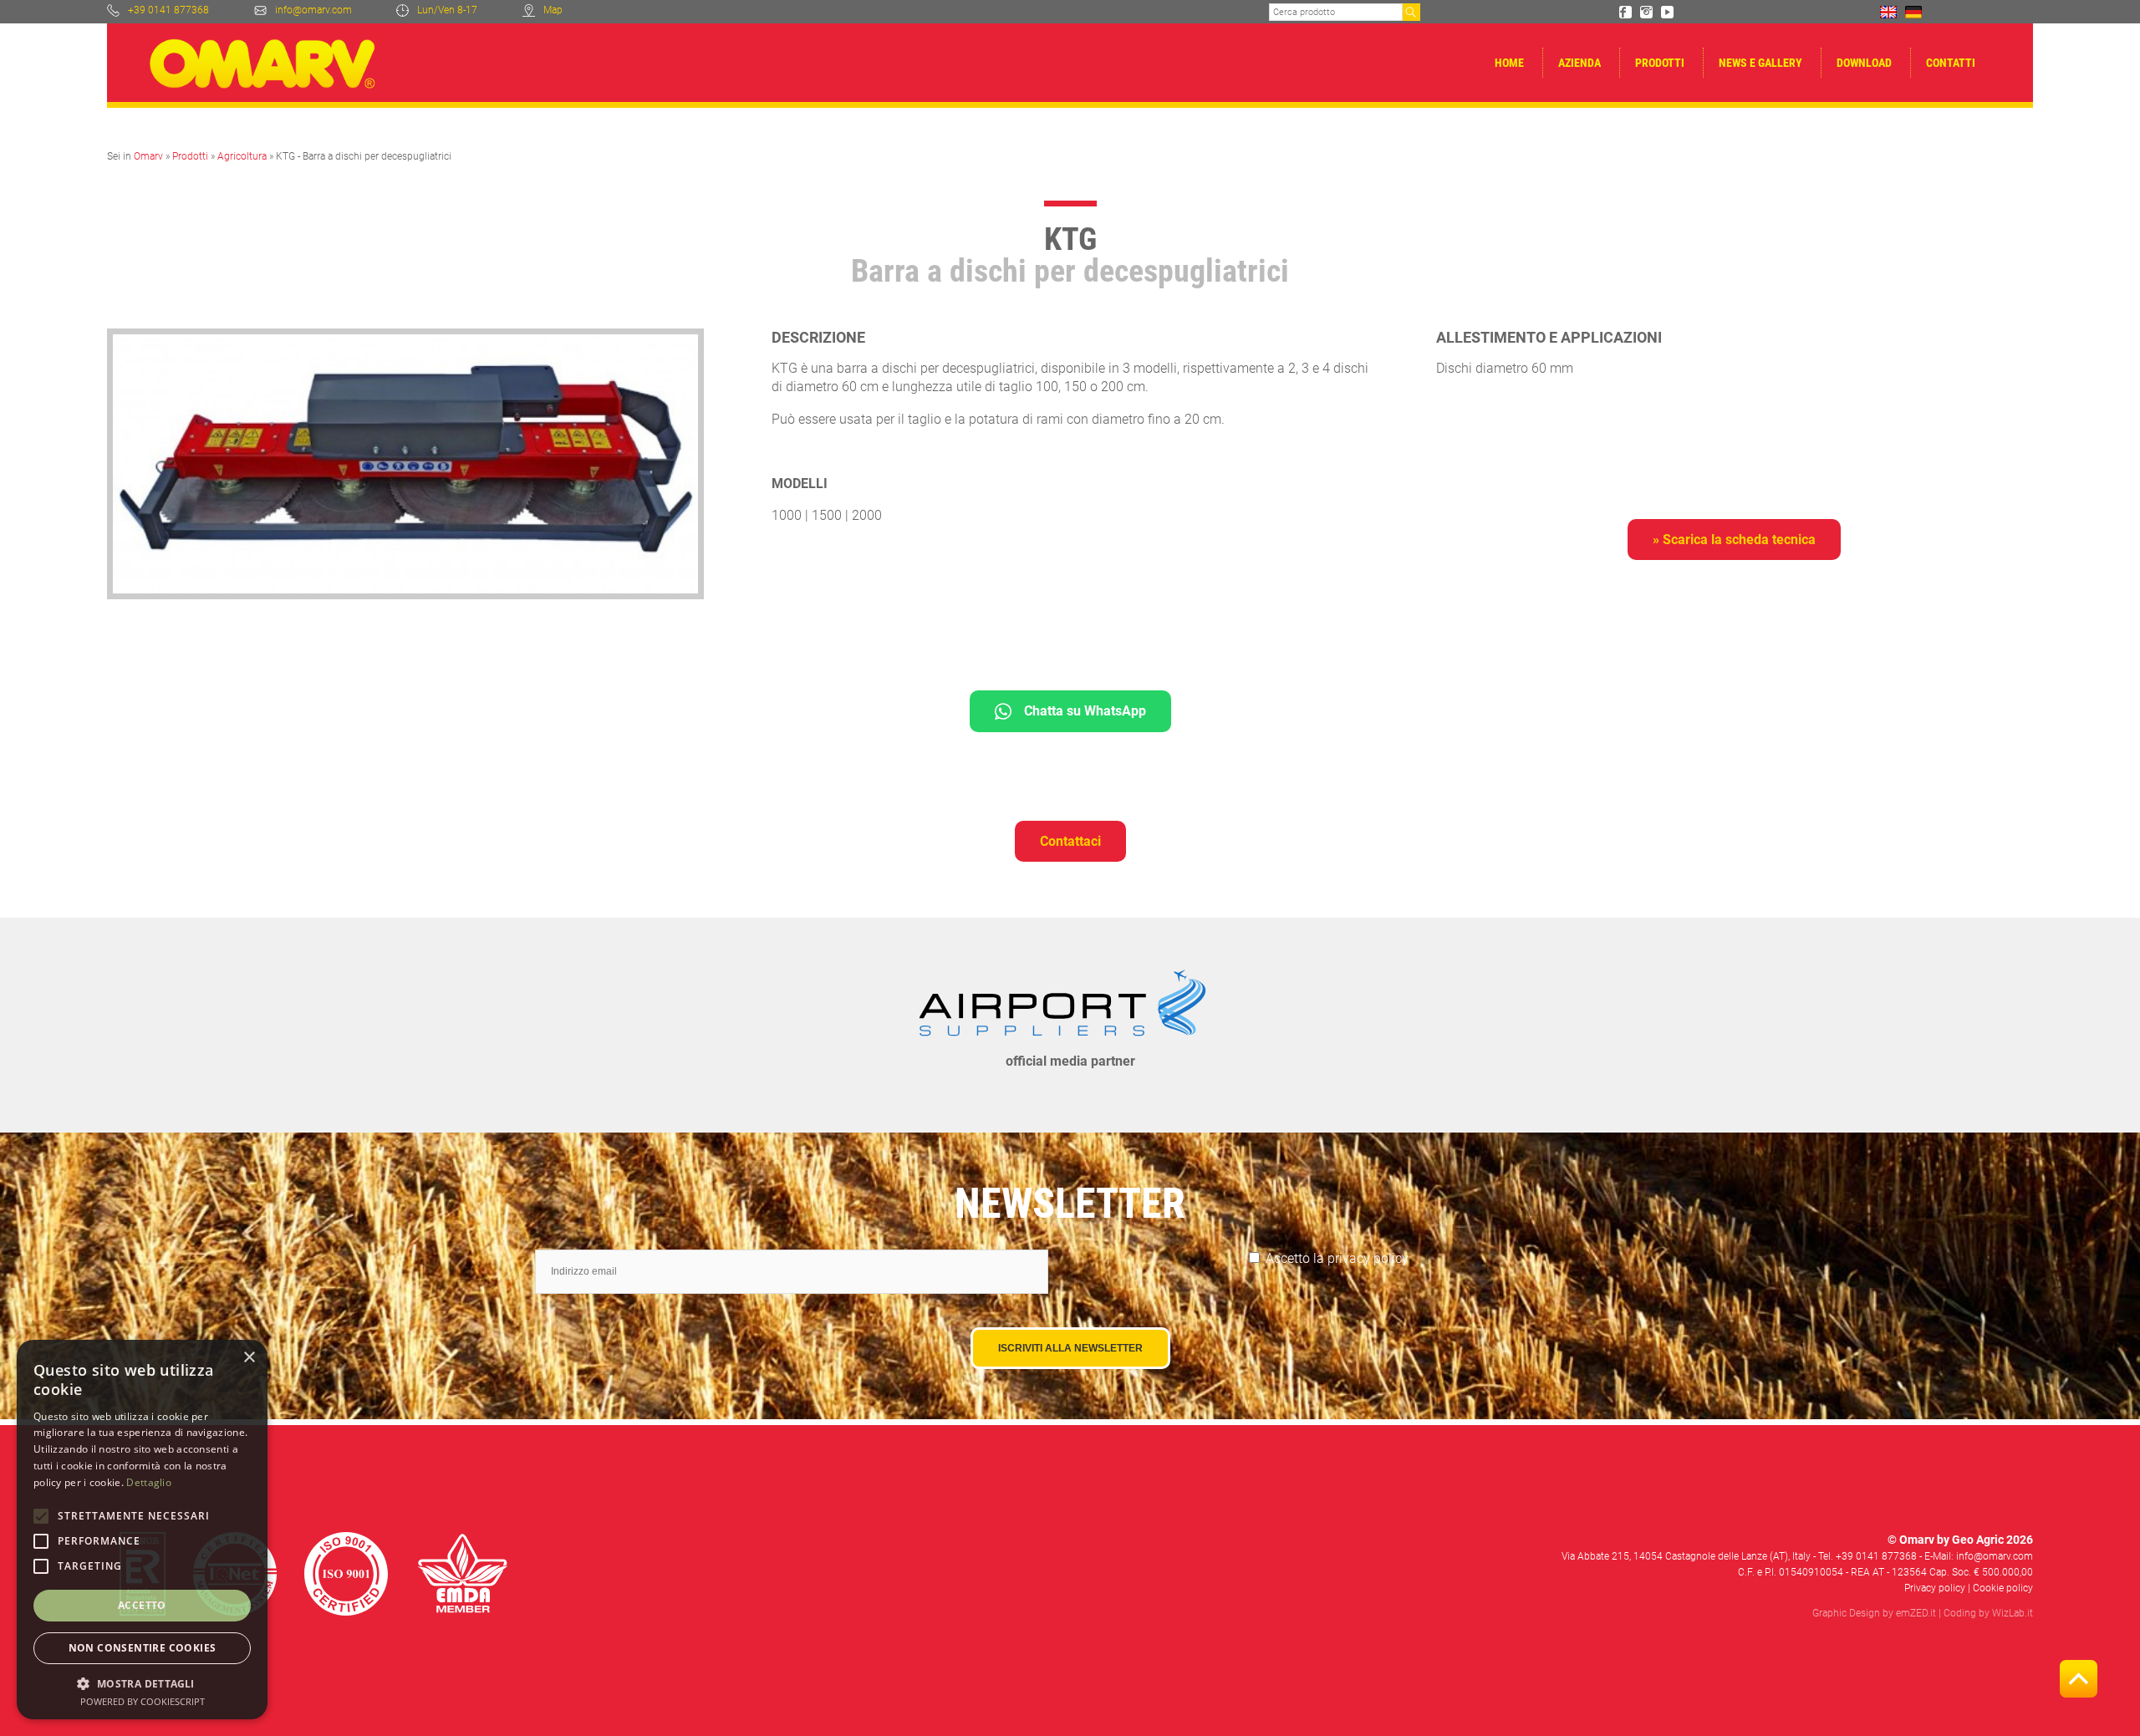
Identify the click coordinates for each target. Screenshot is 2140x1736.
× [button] (249, 1358)
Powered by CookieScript (143, 1701)
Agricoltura (242, 156)
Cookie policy (2003, 1588)
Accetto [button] (142, 1605)
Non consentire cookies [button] (143, 1648)
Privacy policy (1935, 1588)
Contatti (1951, 63)
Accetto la (1337, 1258)
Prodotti (1660, 63)
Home (1509, 63)
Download (1864, 63)
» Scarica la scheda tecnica (1734, 540)
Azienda (1580, 63)
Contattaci (1070, 841)
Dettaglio (149, 1482)
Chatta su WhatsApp (1085, 711)
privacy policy (1368, 1258)
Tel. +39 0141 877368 (1867, 1556)
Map (553, 10)
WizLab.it (2013, 1613)
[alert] (142, 1530)
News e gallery (1760, 63)
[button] (142, 1683)
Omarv (148, 156)
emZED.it (1916, 1613)
